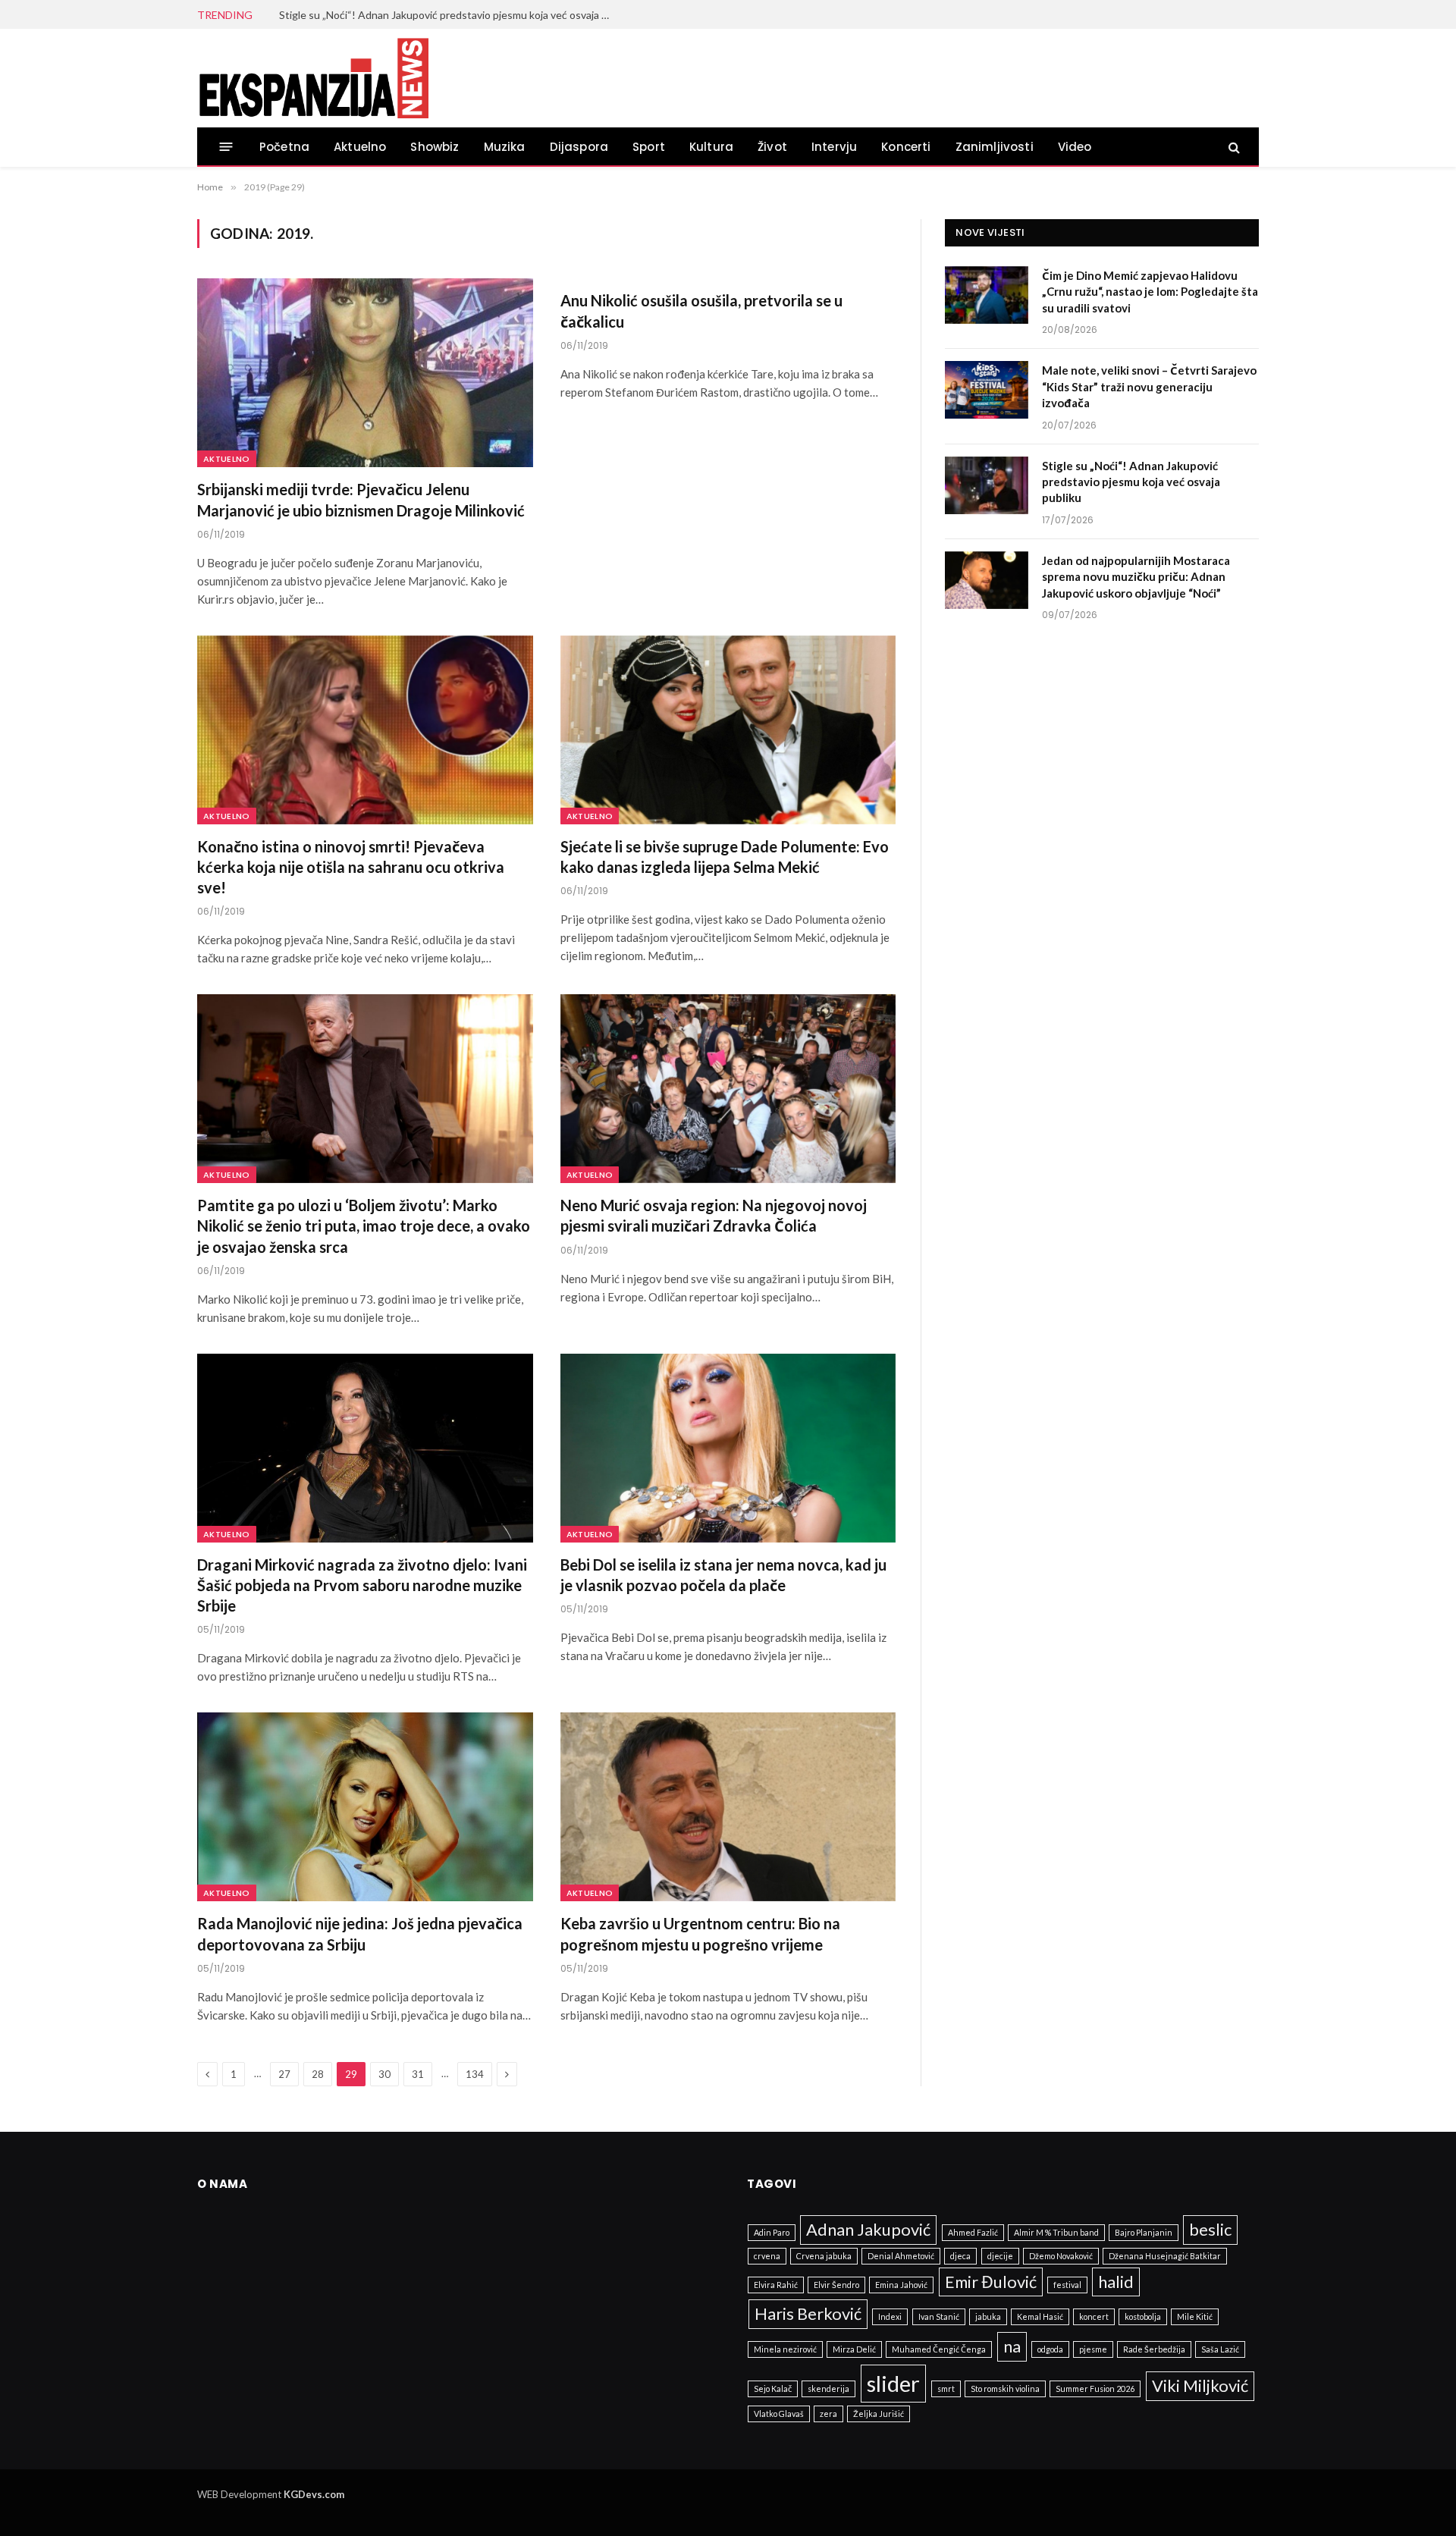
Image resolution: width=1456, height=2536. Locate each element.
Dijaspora (579, 147)
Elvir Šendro (836, 2285)
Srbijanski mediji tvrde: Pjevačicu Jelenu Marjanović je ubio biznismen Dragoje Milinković (361, 499)
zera (828, 2414)
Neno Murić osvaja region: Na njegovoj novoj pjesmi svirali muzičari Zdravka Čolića (714, 1215)
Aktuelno (360, 147)
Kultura (711, 147)
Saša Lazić (1220, 2349)
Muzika (505, 147)
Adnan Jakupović (868, 2229)
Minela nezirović (785, 2349)
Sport (649, 147)
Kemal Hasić (1040, 2316)
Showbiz (435, 147)
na (1012, 2346)
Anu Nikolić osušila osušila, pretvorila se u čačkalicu (701, 311)
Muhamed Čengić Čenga (939, 2349)
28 (318, 2074)
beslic (1210, 2229)
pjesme (1093, 2349)
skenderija (828, 2388)
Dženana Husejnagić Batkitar (1165, 2256)
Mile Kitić (1195, 2316)
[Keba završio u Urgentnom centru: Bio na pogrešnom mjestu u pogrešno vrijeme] (728, 1807)
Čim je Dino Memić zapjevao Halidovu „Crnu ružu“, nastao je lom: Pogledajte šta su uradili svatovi (1150, 292)
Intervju (834, 147)
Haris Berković (808, 2313)
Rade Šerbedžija (1154, 2349)
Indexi (890, 2316)
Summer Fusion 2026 (1095, 2388)
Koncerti (906, 147)
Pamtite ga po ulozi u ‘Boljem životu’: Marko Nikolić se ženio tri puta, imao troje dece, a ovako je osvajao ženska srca (364, 1226)
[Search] (1233, 147)
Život (772, 147)
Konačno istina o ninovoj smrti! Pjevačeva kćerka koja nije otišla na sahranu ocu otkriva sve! (351, 867)
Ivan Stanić (939, 2316)
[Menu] (226, 147)
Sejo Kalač (773, 2388)
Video (1075, 147)
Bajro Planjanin (1144, 2232)
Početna (284, 147)
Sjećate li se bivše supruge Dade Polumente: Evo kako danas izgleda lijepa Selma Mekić (725, 857)
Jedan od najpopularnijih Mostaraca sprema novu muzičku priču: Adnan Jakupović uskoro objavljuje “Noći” (1136, 577)
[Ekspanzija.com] (313, 78)
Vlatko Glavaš (779, 2414)
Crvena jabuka (824, 2256)
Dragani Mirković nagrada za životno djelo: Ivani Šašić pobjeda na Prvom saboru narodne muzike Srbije (362, 1585)
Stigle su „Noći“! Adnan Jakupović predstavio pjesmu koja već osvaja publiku (450, 15)
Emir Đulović (991, 2282)
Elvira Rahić (776, 2285)
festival (1067, 2285)
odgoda (1050, 2349)
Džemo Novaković (1061, 2256)
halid (1116, 2282)
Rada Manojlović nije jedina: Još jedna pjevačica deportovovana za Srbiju (360, 1933)
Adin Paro (772, 2232)
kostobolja (1143, 2316)
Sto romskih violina (1005, 2388)
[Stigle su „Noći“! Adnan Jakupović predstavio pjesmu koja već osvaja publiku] (987, 485)
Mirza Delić (854, 2349)
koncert (1094, 2316)
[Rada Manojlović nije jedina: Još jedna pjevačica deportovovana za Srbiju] (365, 1807)
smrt (946, 2388)
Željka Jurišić (879, 2414)
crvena (767, 2256)
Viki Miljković (1200, 2385)
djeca (960, 2256)
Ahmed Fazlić (973, 2232)
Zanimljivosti (995, 147)
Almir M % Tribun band (1056, 2232)
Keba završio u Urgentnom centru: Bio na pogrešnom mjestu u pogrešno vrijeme (700, 1933)
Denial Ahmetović (901, 2256)
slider (893, 2383)
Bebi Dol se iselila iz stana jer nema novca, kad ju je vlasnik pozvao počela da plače (723, 1575)
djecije (1000, 2256)
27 (284, 2074)
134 (475, 2074)
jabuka (988, 2316)
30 (384, 2074)
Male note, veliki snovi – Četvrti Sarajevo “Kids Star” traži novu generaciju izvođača (1149, 386)
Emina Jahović (901, 2285)
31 (418, 2074)
